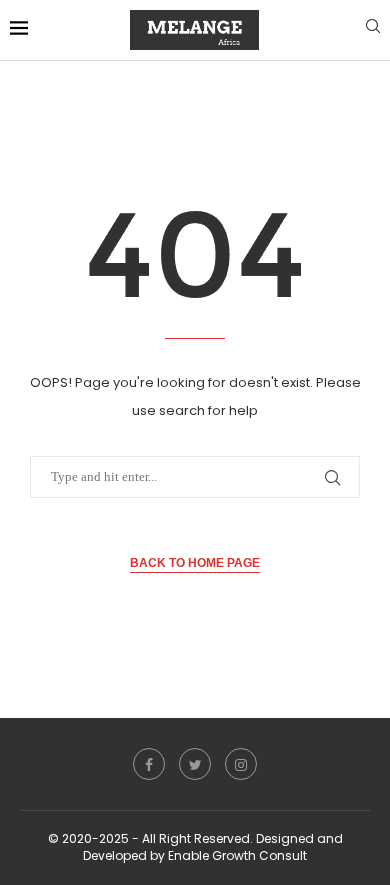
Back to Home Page (195, 563)
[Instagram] (241, 764)
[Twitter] (195, 764)
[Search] (373, 29)
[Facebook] (149, 764)
